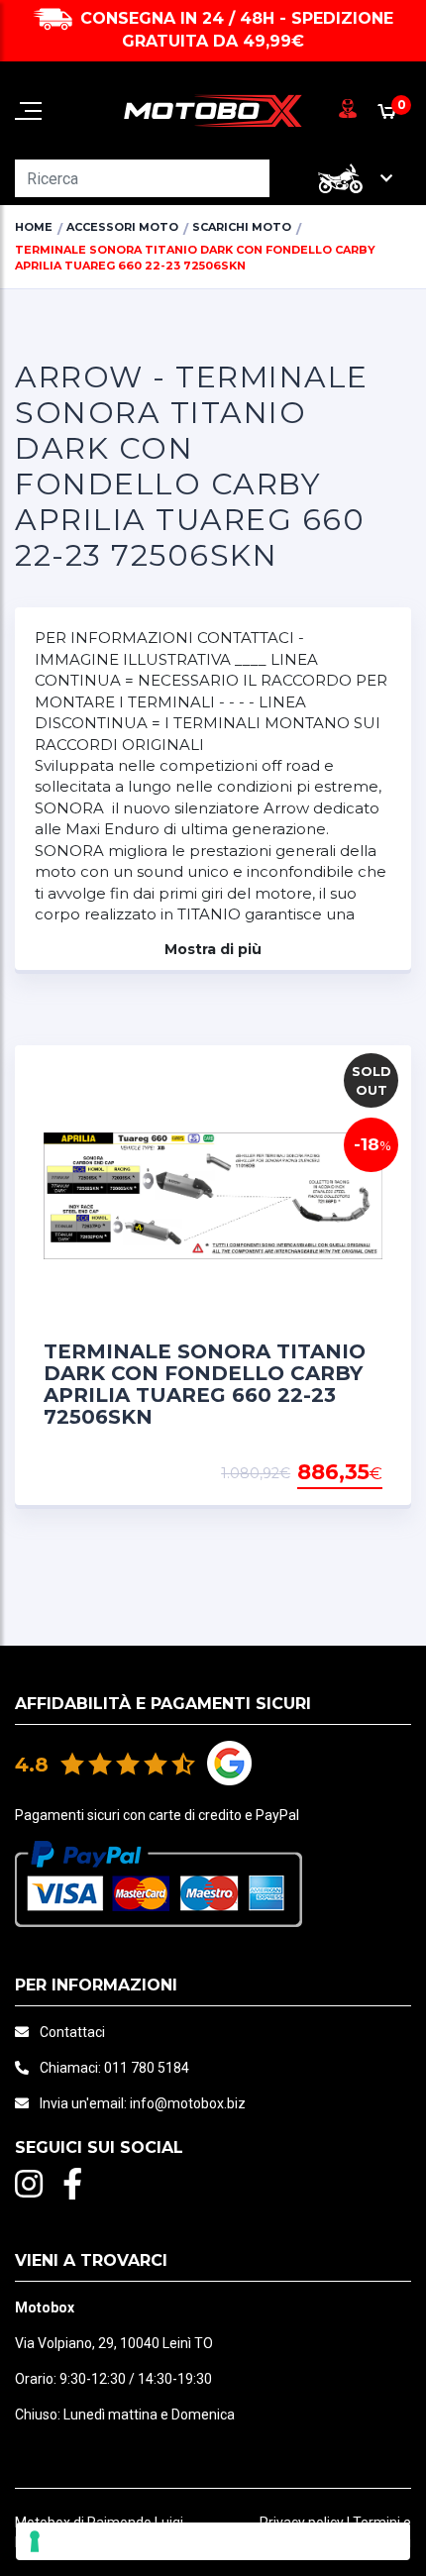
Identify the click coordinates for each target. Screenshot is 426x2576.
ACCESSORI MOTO (122, 227)
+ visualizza (332, 1473)
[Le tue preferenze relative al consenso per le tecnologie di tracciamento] (213, 2541)
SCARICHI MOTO (242, 227)
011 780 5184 (147, 2068)
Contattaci (72, 2032)
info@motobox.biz (188, 2103)
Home (34, 227)
